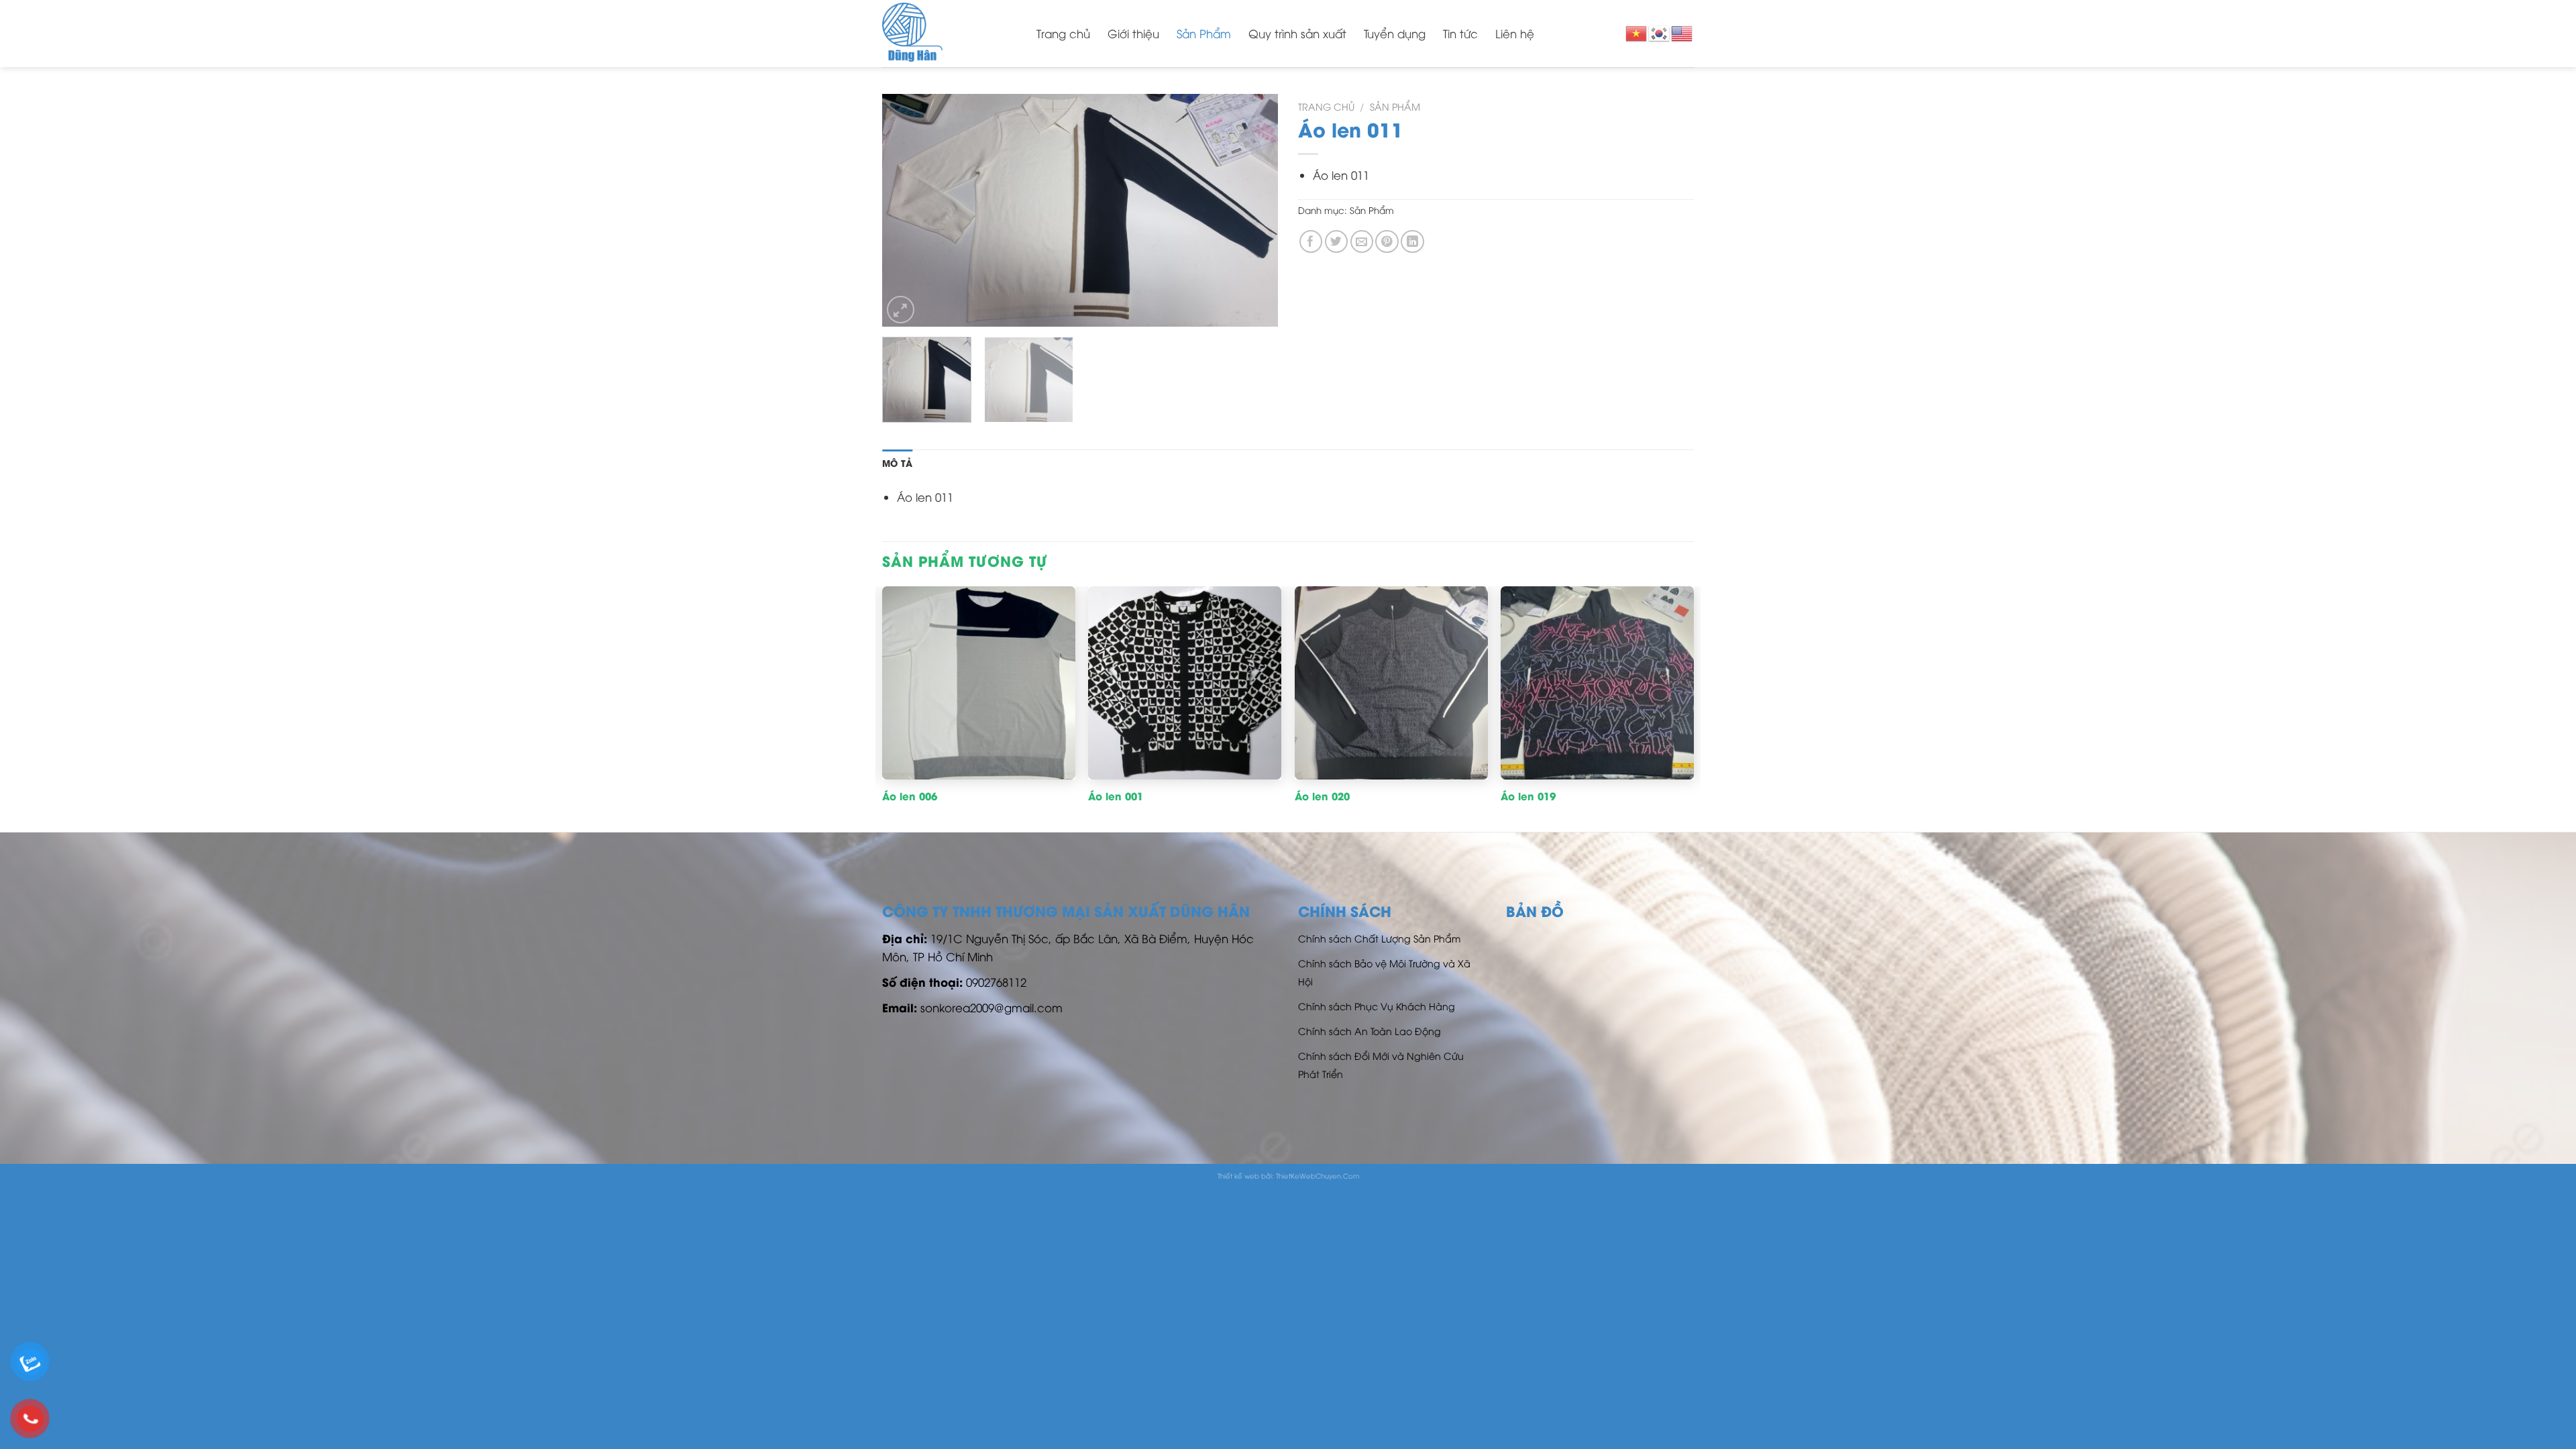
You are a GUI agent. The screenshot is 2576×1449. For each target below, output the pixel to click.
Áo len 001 (1116, 796)
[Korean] (1660, 32)
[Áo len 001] (1185, 683)
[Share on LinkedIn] (1412, 242)
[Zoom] (901, 310)
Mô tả (897, 463)
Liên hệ (1515, 33)
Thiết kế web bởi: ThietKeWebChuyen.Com (1288, 1176)
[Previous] (907, 210)
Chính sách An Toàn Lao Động (1370, 1031)
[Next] (1253, 210)
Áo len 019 (1528, 796)
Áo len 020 (1322, 796)
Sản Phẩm (1204, 33)
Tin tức (1460, 33)
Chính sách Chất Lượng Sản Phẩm (1379, 938)
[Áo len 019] (1597, 683)
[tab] (897, 464)
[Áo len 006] (979, 683)
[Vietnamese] (1637, 32)
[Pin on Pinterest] (1387, 242)
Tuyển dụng (1395, 33)
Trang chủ (1063, 33)
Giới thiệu (1133, 33)
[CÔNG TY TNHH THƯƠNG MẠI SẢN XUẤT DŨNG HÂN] (949, 34)
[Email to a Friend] (1362, 242)
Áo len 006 (910, 796)
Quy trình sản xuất (1297, 33)
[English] (1682, 32)
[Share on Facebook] (1311, 242)
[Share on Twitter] (1337, 242)
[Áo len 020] (1391, 683)
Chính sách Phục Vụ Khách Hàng (1377, 1006)
